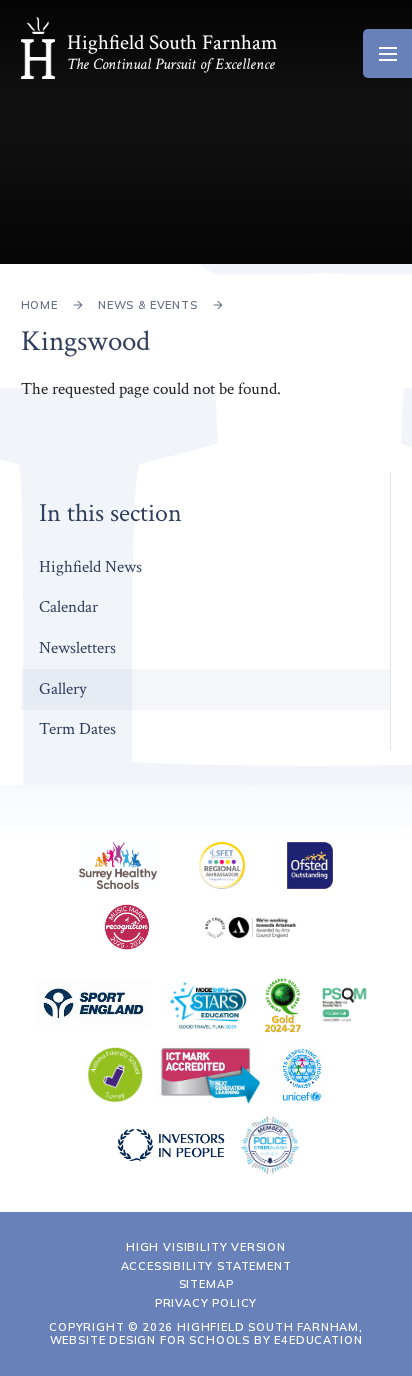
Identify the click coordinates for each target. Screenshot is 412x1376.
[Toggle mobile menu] (387, 53)
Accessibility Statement (206, 1266)
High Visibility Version (206, 1247)
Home (39, 305)
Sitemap (206, 1284)
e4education (318, 1340)
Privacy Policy (206, 1303)
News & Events (148, 305)
